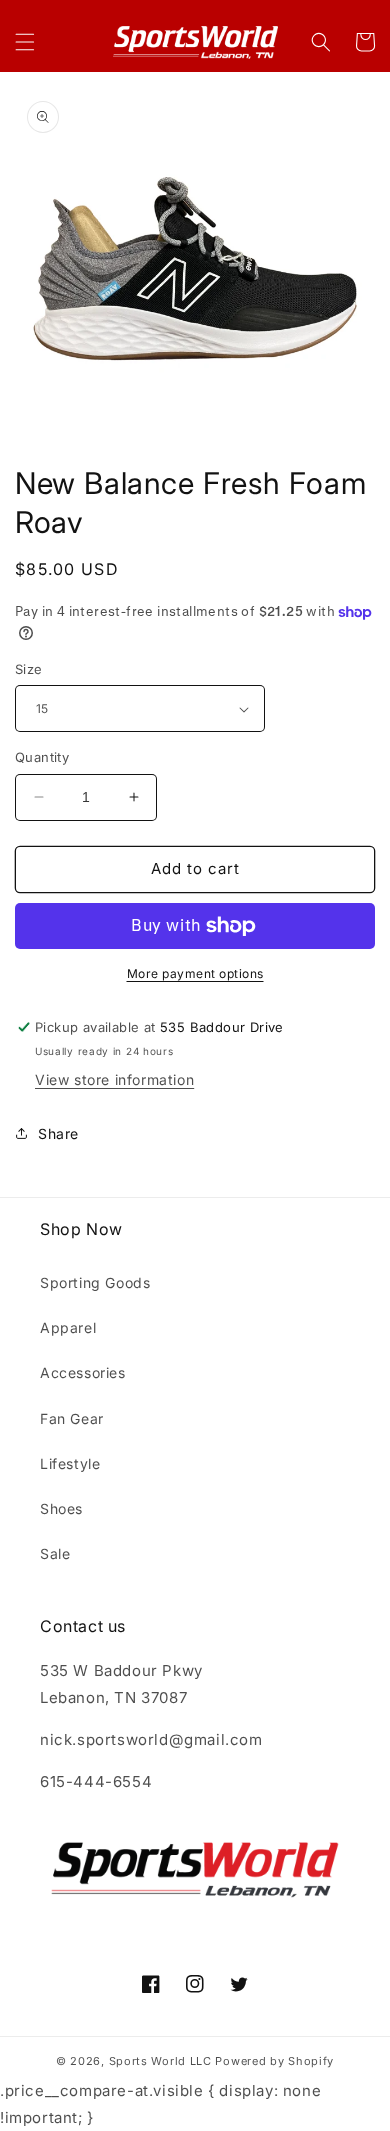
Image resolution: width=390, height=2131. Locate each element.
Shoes (61, 1508)
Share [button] (58, 1133)
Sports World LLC (160, 2061)
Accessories (83, 1372)
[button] (25, 42)
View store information (114, 1079)
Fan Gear (72, 1418)
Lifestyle (70, 1463)
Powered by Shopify (274, 2061)
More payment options (195, 973)
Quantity (42, 757)
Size (29, 669)
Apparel (68, 1327)
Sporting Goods (95, 1282)
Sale (55, 1553)
